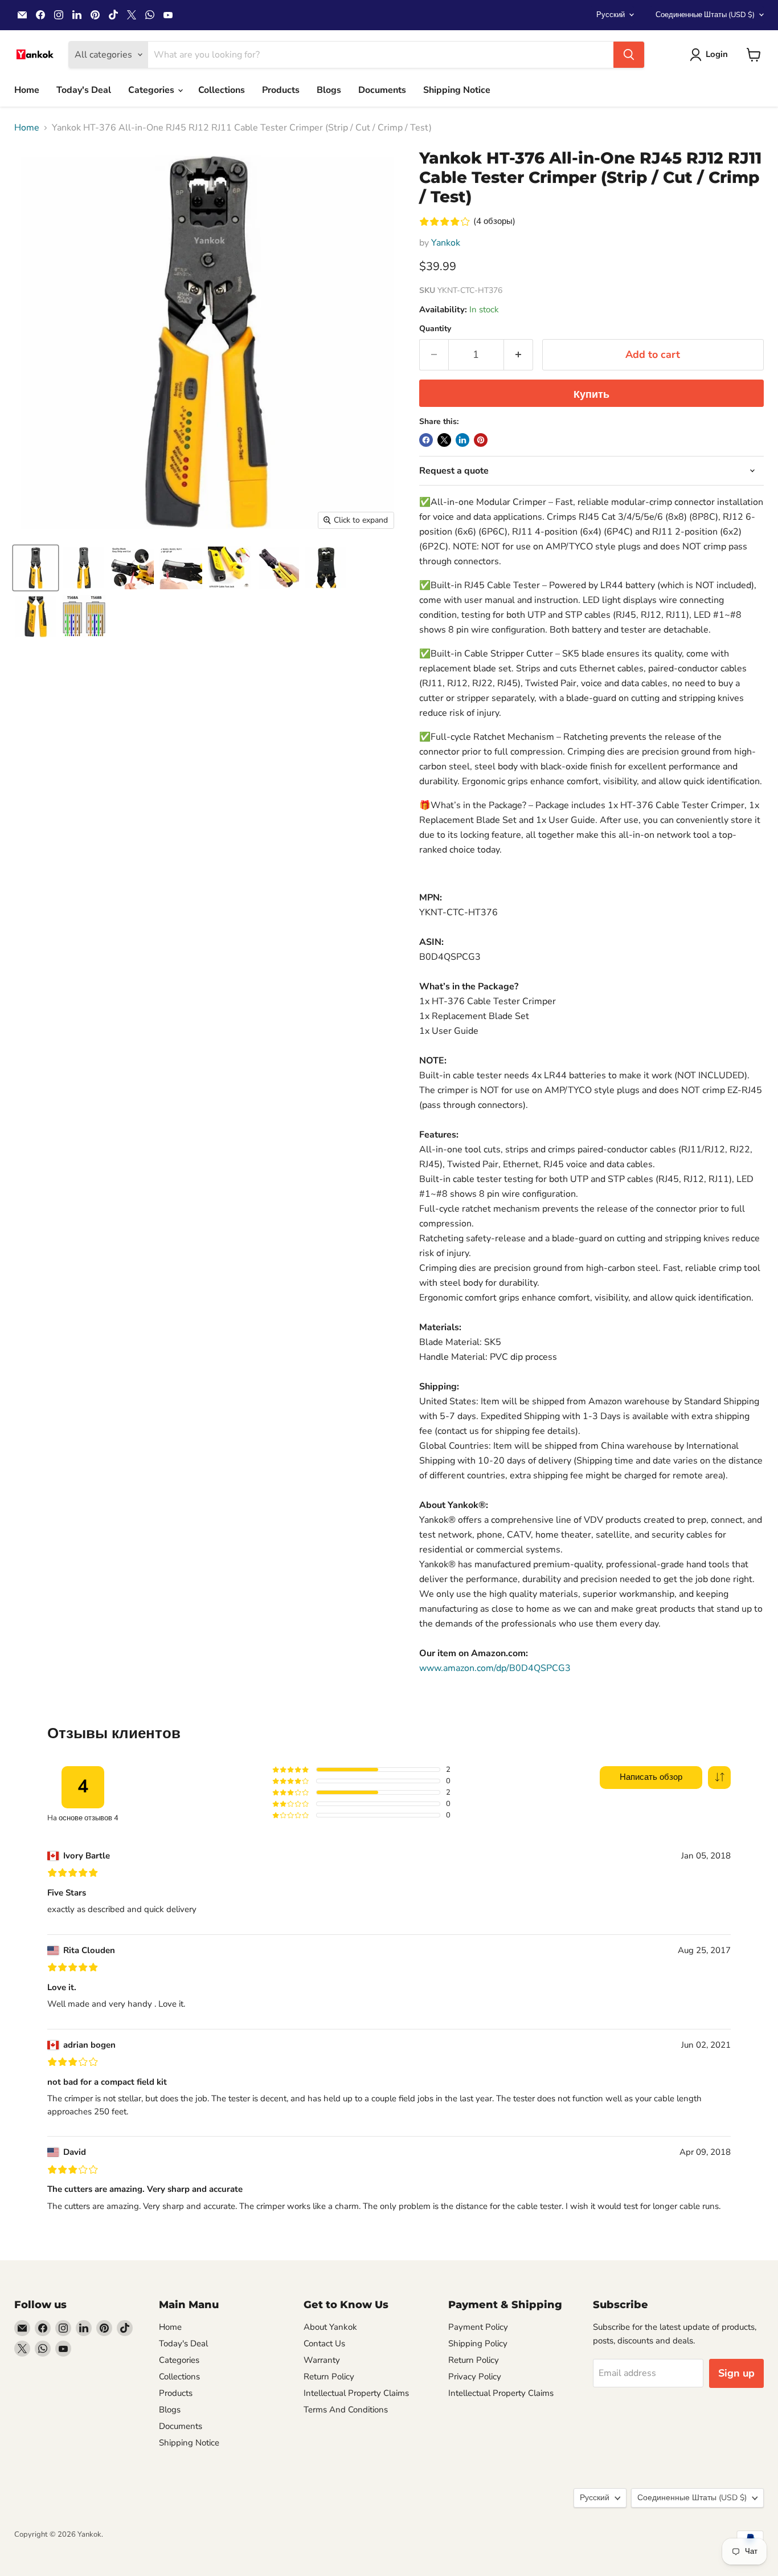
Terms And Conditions (346, 2410)
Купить (591, 394)
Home (27, 90)
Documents (382, 90)
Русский (611, 15)
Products (281, 90)
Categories (152, 90)
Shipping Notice (457, 90)
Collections (222, 90)
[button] (719, 1778)
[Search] (629, 55)
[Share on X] (444, 440)
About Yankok (330, 2327)
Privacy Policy (475, 2377)
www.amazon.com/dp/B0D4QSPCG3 (495, 1668)
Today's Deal (84, 90)
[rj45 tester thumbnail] (36, 616)
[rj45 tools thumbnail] (278, 568)
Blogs (329, 90)
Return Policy (329, 2377)
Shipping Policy (478, 2343)
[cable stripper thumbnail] (132, 568)
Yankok (446, 243)
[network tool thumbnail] (84, 568)
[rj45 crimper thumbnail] (36, 568)
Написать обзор (651, 1777)
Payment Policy (478, 2327)
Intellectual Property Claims (356, 2393)
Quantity (435, 329)
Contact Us (324, 2343)
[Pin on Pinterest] (481, 440)
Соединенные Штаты (705, 15)
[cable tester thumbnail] (229, 568)
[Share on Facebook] (426, 440)
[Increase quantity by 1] (519, 355)
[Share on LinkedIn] (462, 440)
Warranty (322, 2360)
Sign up (736, 2373)
